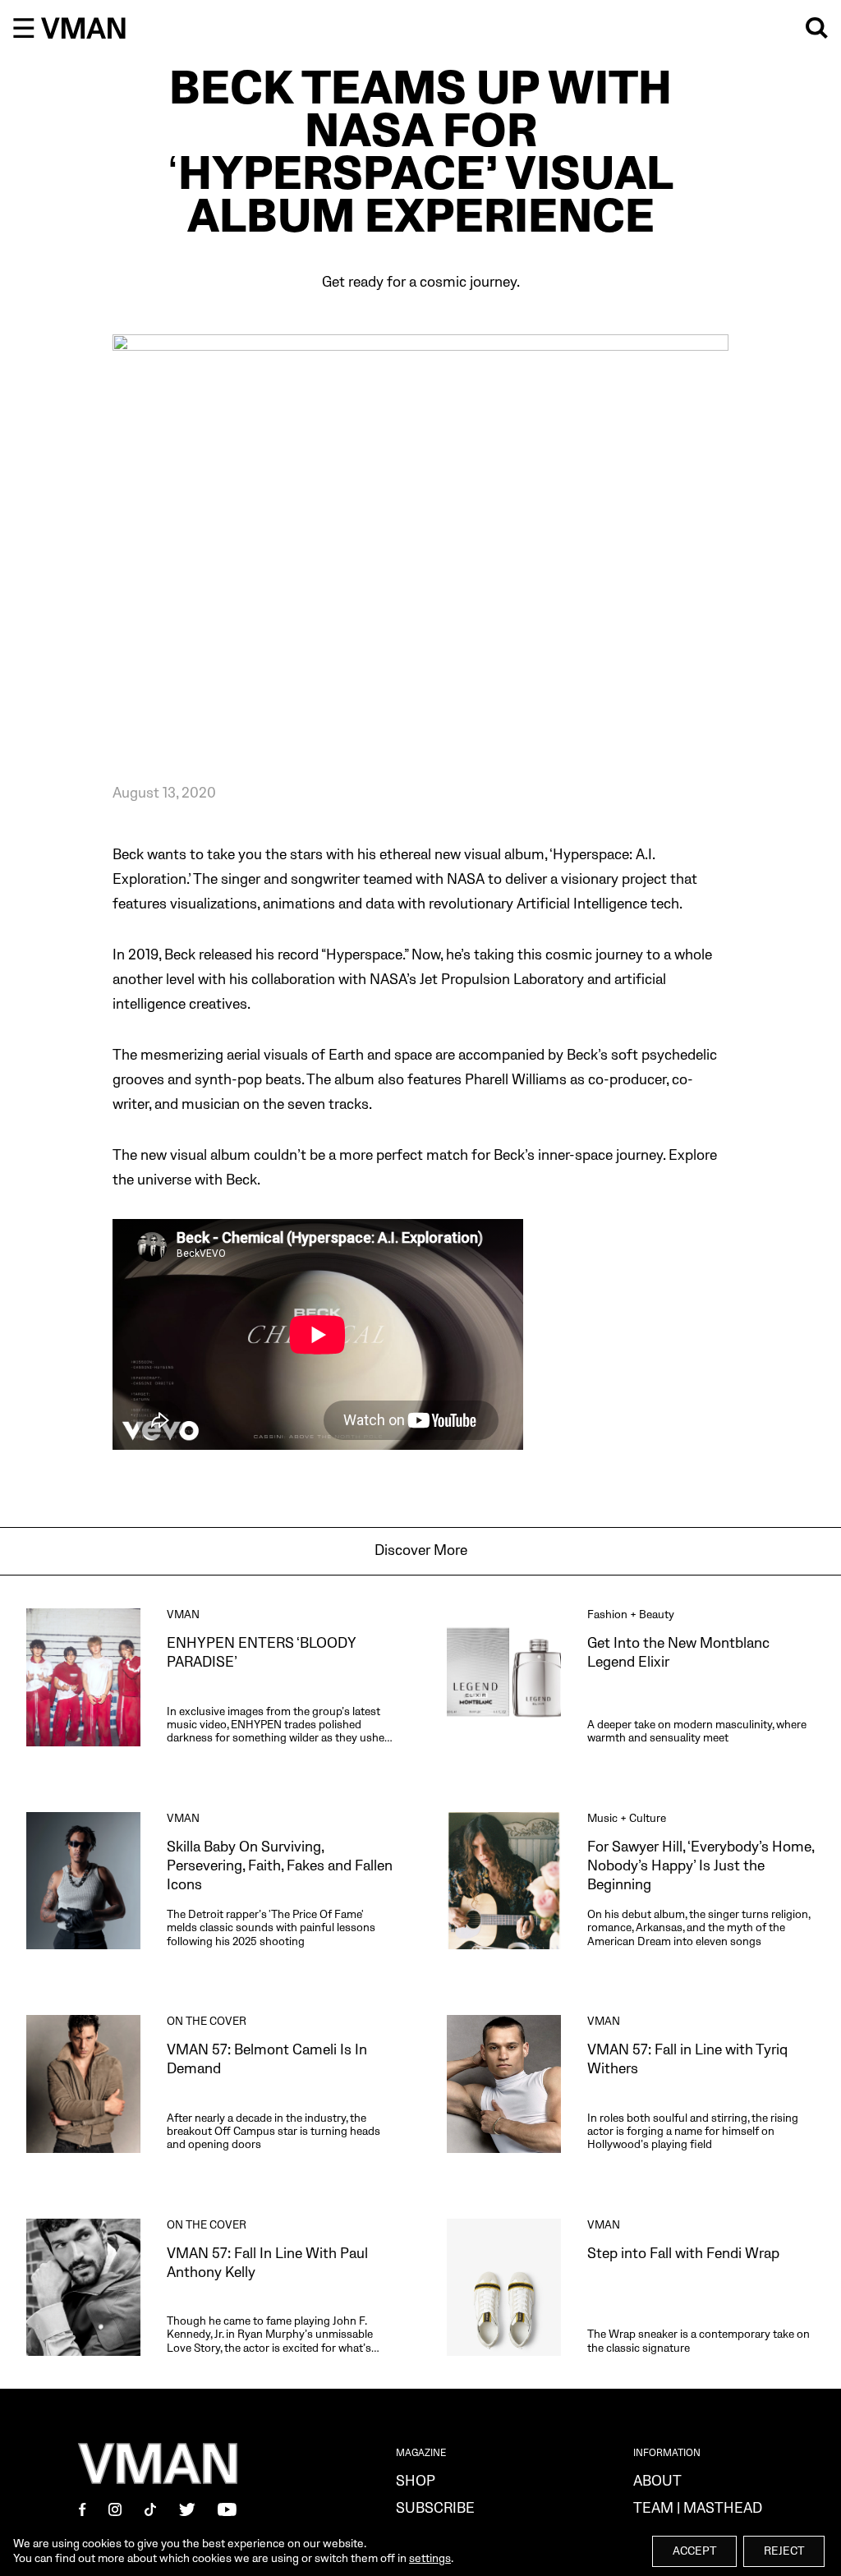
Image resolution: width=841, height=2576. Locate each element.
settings (430, 2558)
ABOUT (657, 2481)
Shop (416, 2481)
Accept (694, 2551)
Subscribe (435, 2508)
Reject (784, 2551)
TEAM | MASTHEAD (698, 2508)
